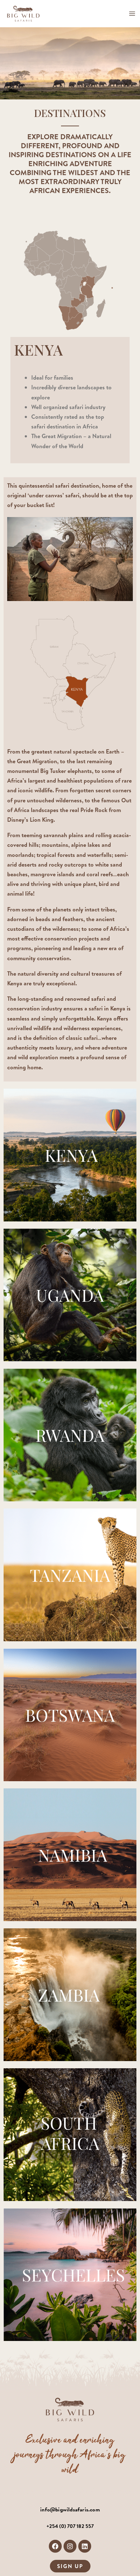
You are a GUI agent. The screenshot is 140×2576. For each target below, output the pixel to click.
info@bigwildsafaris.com (70, 2509)
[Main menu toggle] (132, 14)
